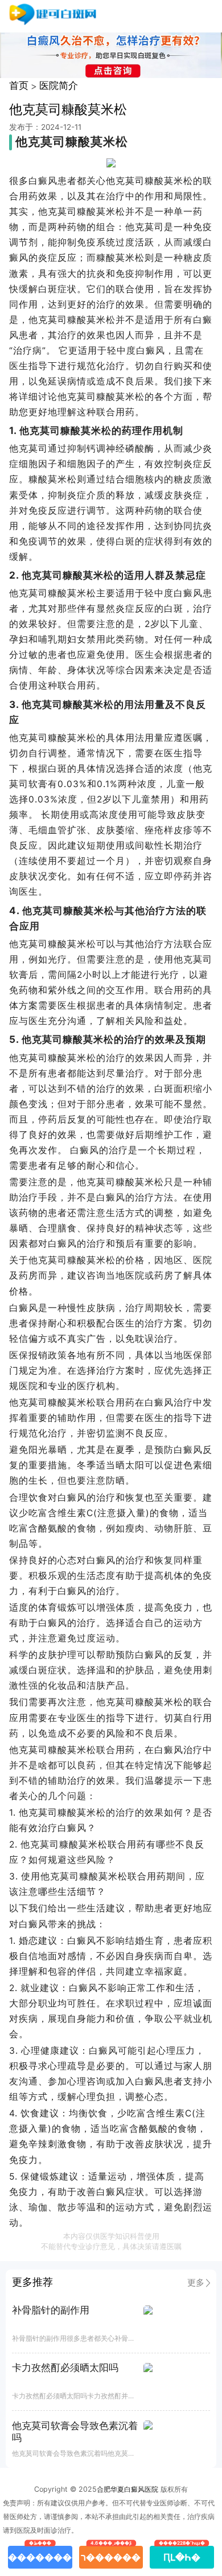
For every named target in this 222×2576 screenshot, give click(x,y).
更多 (196, 2283)
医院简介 (59, 85)
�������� (40, 2554)
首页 (19, 85)
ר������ (111, 2554)
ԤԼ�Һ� (182, 2554)
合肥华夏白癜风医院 (128, 2489)
